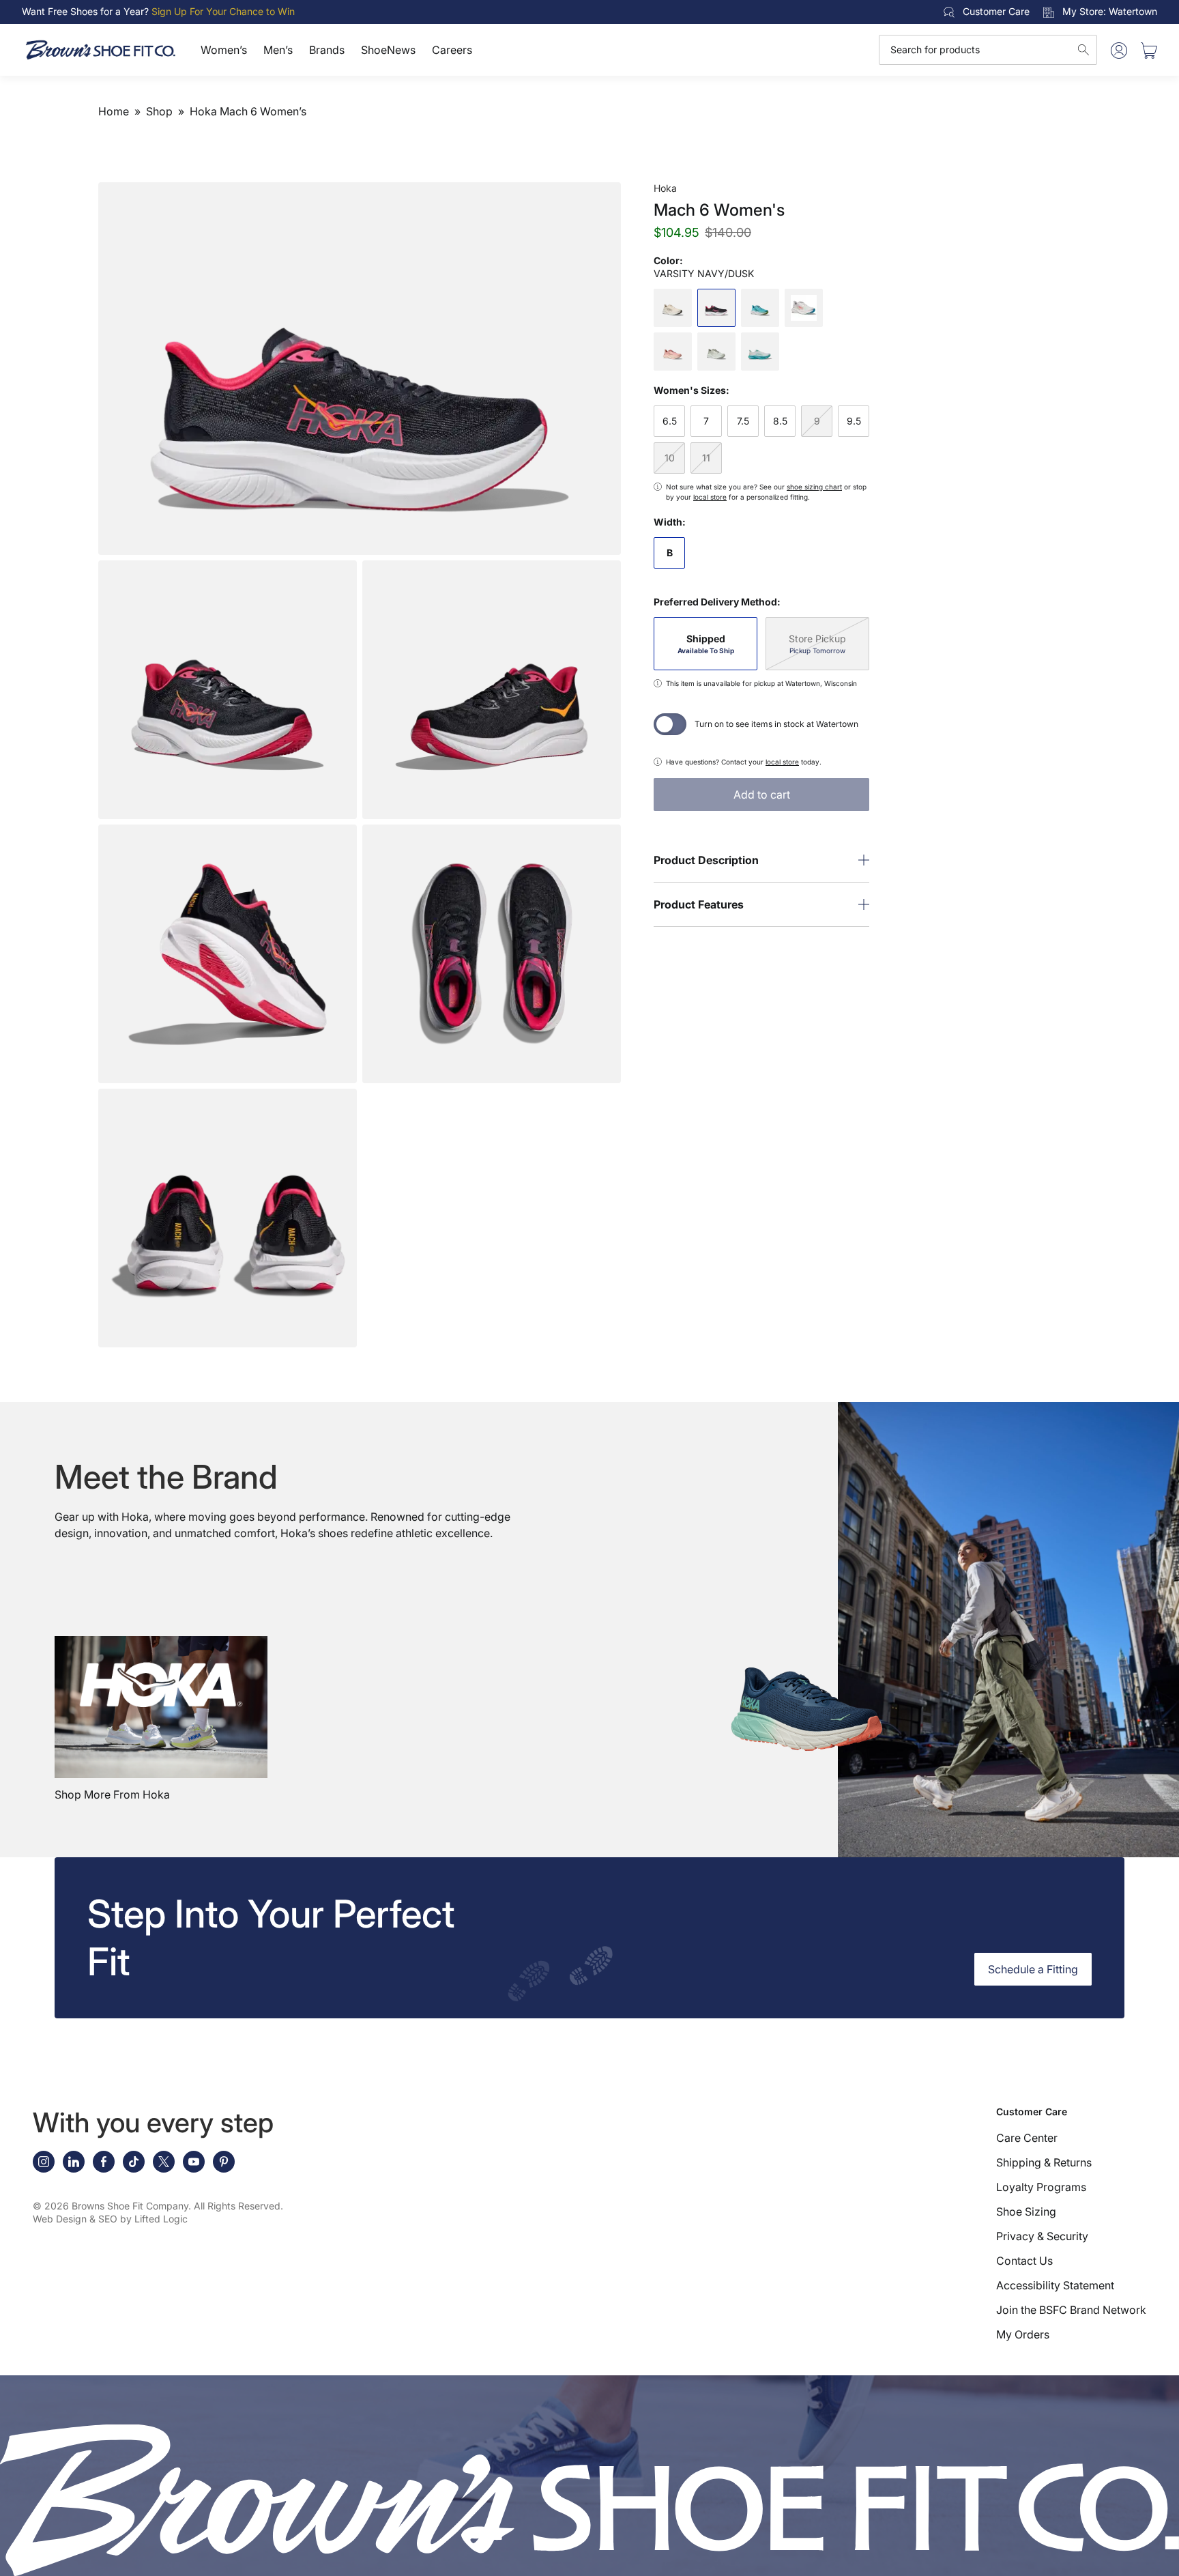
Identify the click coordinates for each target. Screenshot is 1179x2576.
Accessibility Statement (1055, 2285)
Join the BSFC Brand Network (1071, 2310)
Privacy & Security (1042, 2236)
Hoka (665, 188)
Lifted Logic (161, 2219)
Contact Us (1024, 2261)
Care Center (1027, 2138)
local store (710, 497)
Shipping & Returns (1044, 2162)
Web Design (60, 2219)
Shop (159, 111)
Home (114, 111)
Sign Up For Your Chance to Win (223, 11)
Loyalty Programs (1041, 2187)
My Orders (1023, 2334)
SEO (108, 2219)
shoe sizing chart (814, 487)
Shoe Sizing (1026, 2212)
